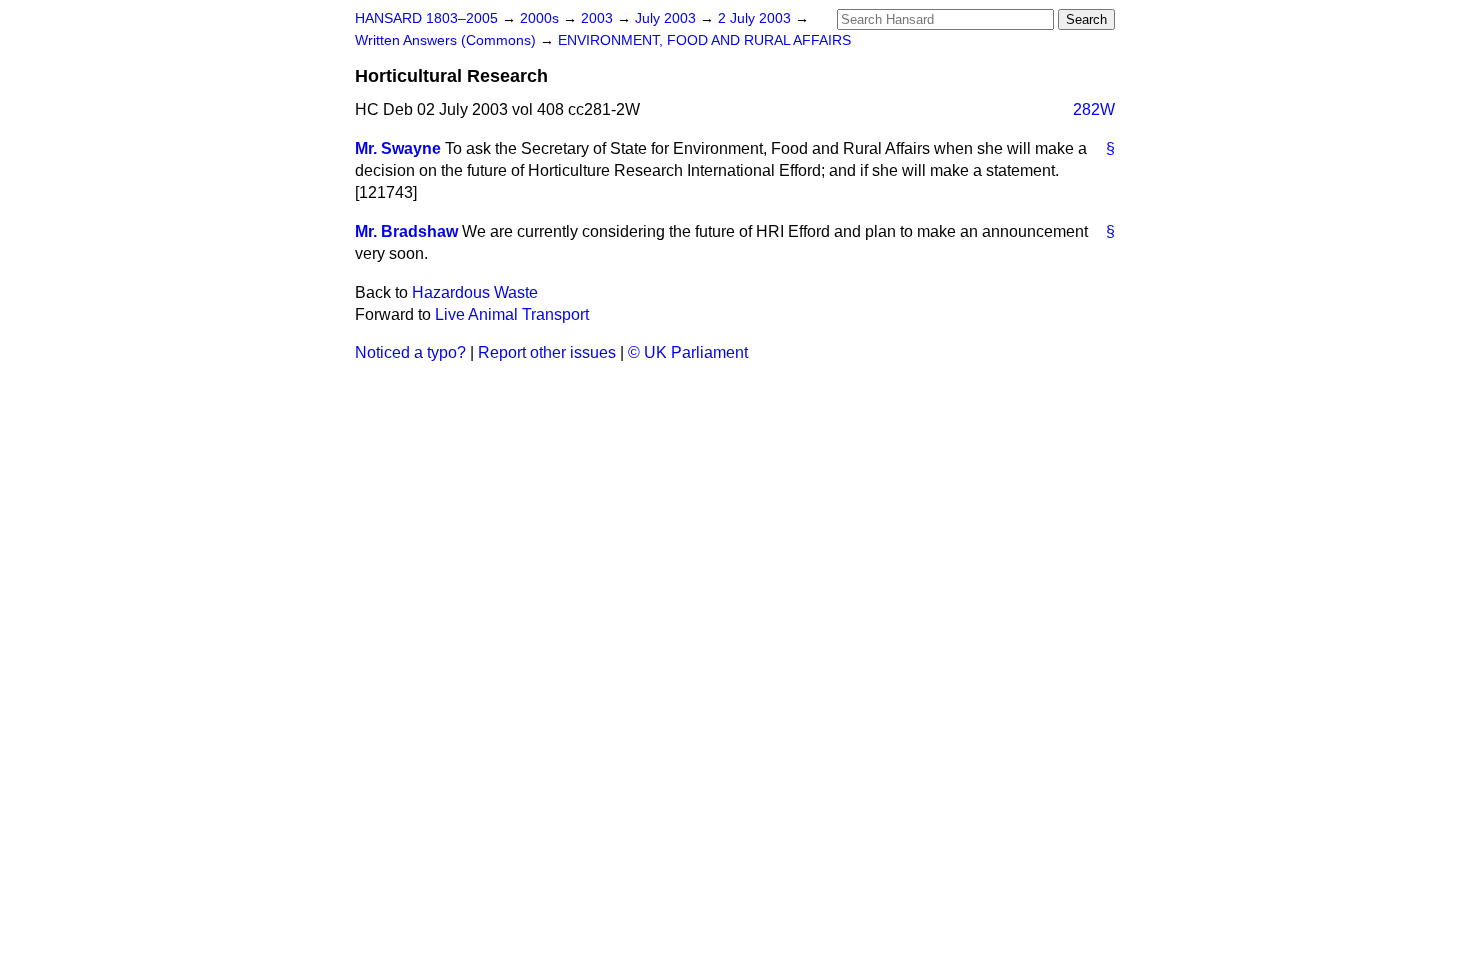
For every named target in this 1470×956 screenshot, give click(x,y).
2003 (599, 18)
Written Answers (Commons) (447, 40)
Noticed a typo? (410, 352)
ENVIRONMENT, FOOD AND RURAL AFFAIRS (704, 40)
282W (1094, 109)
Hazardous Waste (475, 292)
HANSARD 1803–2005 (426, 18)
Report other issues (547, 352)
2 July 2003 (756, 18)
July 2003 (667, 18)
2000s (541, 18)
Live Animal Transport (512, 314)
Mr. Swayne (398, 148)
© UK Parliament (688, 352)
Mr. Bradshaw (406, 231)
